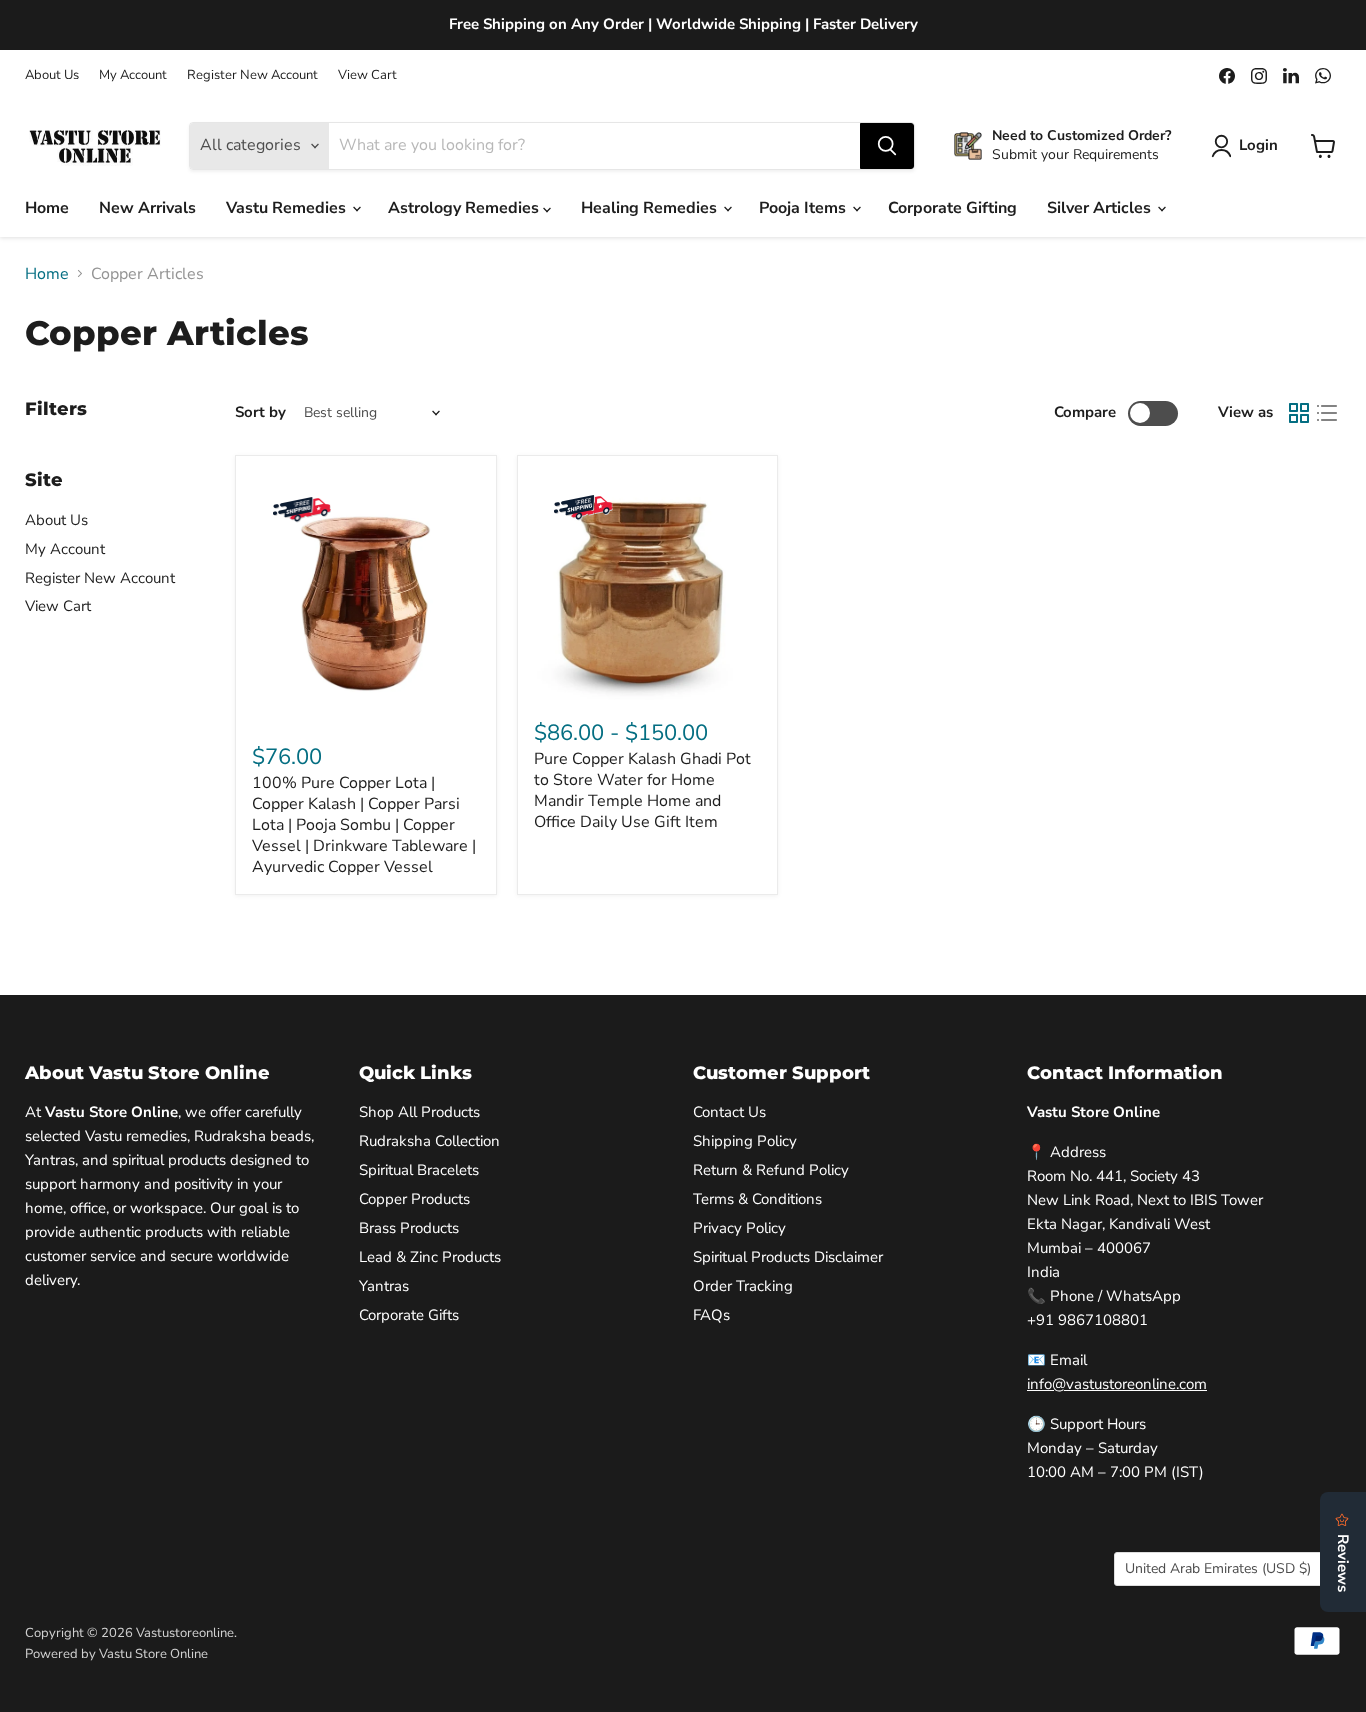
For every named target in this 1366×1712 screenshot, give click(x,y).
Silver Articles (1101, 208)
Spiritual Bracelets (419, 1170)
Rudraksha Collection (429, 1141)
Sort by (260, 412)
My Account (133, 75)
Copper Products (414, 1199)
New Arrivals (147, 208)
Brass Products (409, 1228)
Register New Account (252, 75)
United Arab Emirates (1218, 1568)
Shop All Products (419, 1112)
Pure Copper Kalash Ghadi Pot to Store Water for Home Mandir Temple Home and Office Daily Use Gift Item (642, 790)
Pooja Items (804, 208)
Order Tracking (743, 1286)
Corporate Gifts (409, 1315)
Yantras (384, 1286)
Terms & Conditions (757, 1199)
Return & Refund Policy (771, 1170)
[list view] (1327, 413)
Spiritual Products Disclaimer (788, 1257)
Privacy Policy (739, 1228)
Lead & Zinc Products (430, 1257)
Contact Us (729, 1112)
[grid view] (1299, 413)
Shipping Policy (745, 1141)
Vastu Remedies (288, 208)
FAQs (711, 1315)
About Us (52, 75)
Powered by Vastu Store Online (116, 1654)
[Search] (887, 146)
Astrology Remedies (465, 208)
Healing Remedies (651, 208)
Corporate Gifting (952, 208)
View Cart (367, 75)
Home (47, 208)
